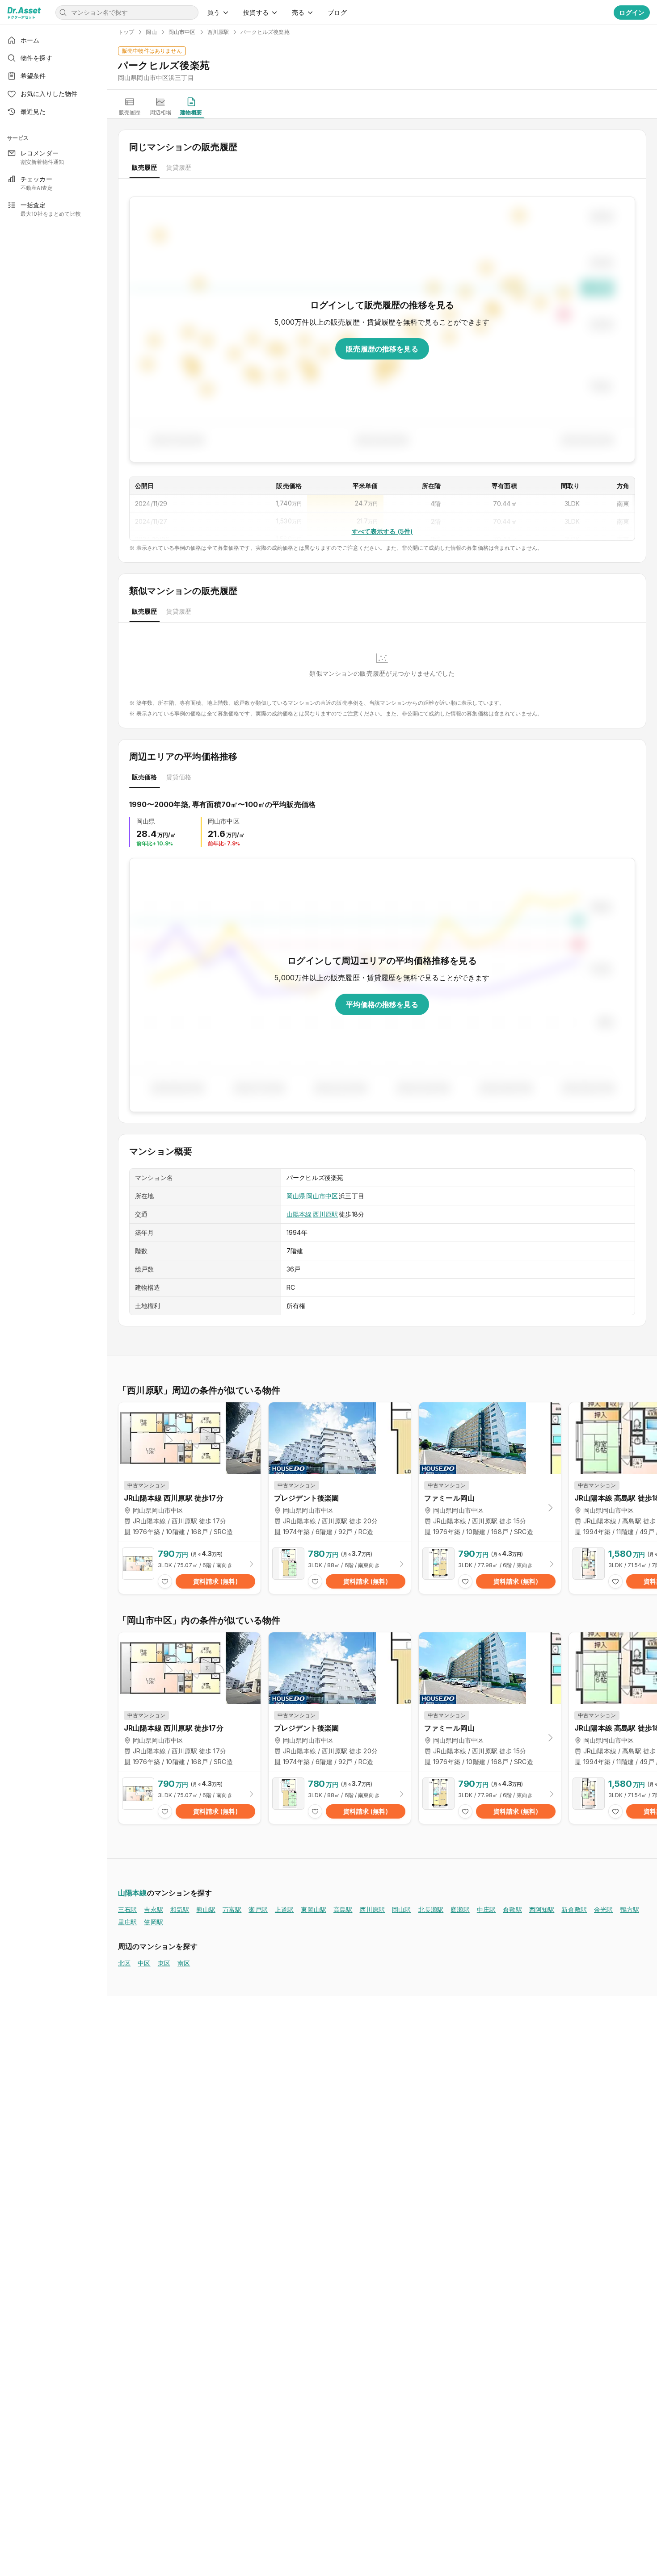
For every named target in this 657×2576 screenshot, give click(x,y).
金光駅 (603, 1909)
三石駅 (127, 1909)
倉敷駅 (512, 1909)
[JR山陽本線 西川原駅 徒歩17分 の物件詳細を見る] (190, 1568)
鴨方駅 (630, 1909)
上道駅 (284, 1909)
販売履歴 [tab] (145, 167)
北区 (124, 1963)
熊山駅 (206, 1909)
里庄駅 (127, 1922)
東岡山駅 (314, 1909)
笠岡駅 (153, 1922)
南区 (184, 1963)
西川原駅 (326, 1214)
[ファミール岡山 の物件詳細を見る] (490, 1568)
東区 (164, 1963)
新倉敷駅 (574, 1909)
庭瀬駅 (460, 1909)
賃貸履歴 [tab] (179, 167)
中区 (144, 1963)
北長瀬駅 (431, 1909)
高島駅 (343, 1909)
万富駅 (232, 1909)
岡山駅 (401, 1909)
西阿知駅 (542, 1909)
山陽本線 (299, 1214)
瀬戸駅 (258, 1909)
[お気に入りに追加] (165, 1581)
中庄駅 (486, 1909)
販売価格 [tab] (145, 777)
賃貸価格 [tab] (179, 777)
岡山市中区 (322, 1196)
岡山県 (296, 1196)
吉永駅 (153, 1909)
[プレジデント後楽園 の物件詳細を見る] (340, 1568)
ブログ (337, 12)
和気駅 (180, 1909)
